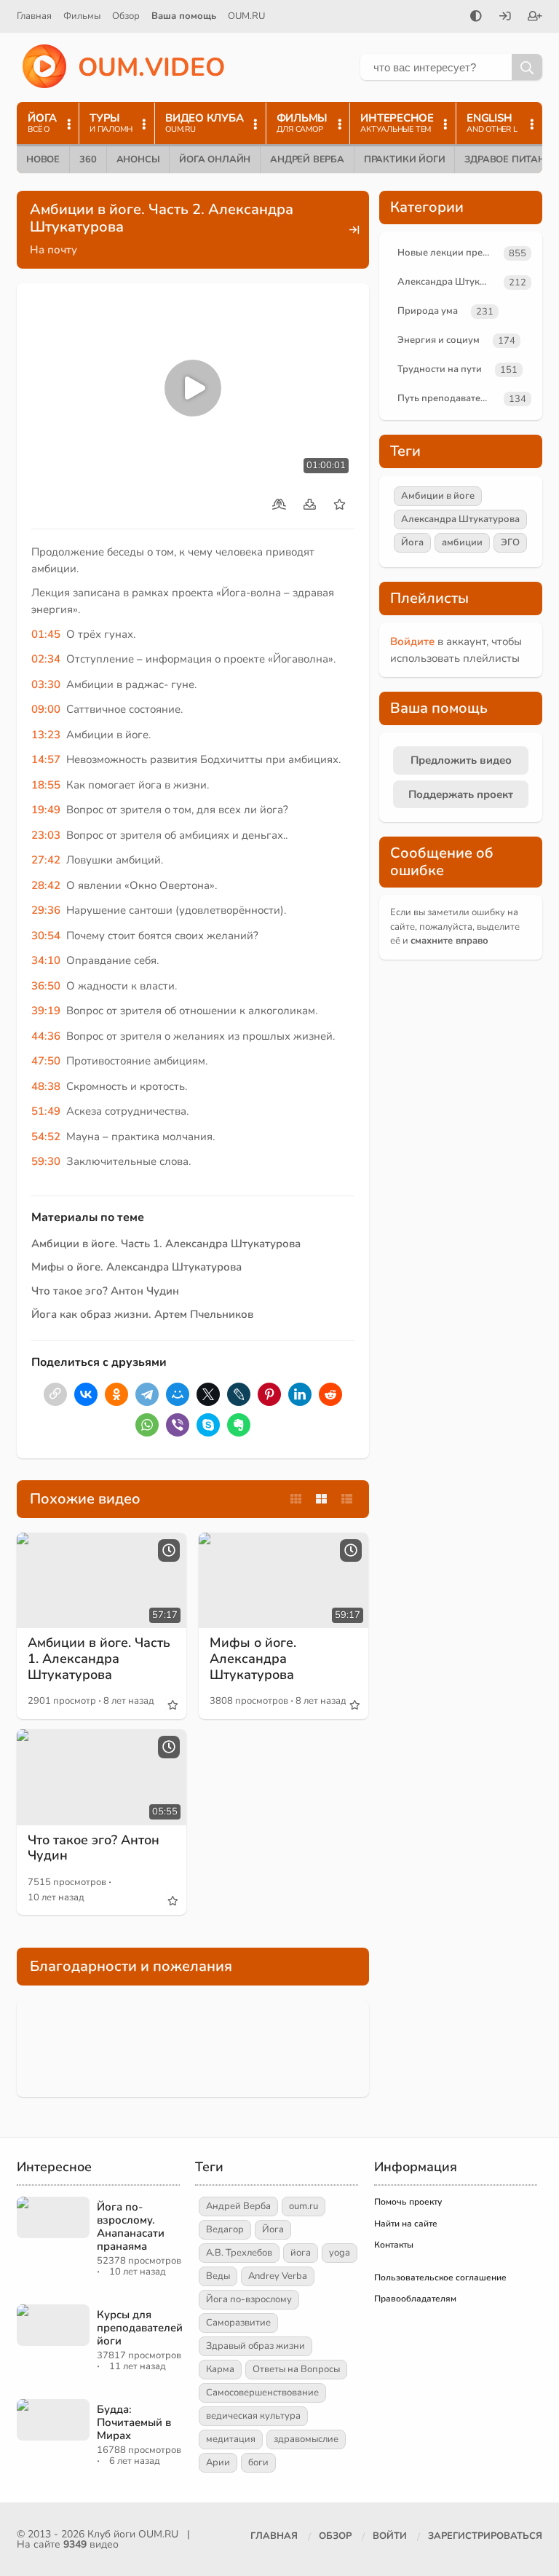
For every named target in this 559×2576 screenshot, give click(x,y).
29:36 (46, 910)
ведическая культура (253, 2416)
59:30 (46, 1161)
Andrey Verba (278, 2276)
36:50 (46, 986)
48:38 (46, 1086)
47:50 (46, 1061)
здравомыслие (306, 2439)
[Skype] (208, 1425)
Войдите (412, 641)
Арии (218, 2462)
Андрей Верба (307, 159)
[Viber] (178, 1425)
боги (258, 2462)
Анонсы (138, 159)
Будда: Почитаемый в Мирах (134, 2422)
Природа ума (428, 311)
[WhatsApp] (147, 1425)
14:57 (46, 759)
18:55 (46, 785)
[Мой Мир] (178, 1394)
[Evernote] (239, 1425)
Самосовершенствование (262, 2393)
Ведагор (225, 2229)
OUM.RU (246, 16)
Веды (218, 2276)
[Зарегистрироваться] (535, 17)
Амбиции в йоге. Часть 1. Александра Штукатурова (166, 1244)
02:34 (46, 659)
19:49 (46, 810)
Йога (412, 542)
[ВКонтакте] (86, 1394)
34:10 (46, 960)
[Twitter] (208, 1394)
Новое (43, 159)
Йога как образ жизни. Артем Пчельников (142, 1314)
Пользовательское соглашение (440, 2277)
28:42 (46, 885)
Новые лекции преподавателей (448, 253)
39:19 (46, 1011)
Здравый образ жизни (255, 2346)
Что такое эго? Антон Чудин (105, 1291)
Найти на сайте (406, 2224)
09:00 (46, 709)
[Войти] (505, 17)
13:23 (46, 735)
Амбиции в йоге (438, 496)
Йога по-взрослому (249, 2299)
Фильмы (82, 16)
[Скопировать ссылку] (55, 1394)
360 (88, 159)
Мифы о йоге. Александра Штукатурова (136, 1267)
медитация (231, 2439)
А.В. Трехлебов (239, 2253)
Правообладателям (415, 2299)
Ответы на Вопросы (296, 2369)
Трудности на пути (440, 369)
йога (301, 2253)
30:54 (46, 936)
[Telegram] (147, 1394)
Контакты (394, 2245)
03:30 (46, 684)
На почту (53, 250)
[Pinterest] (269, 1394)
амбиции (462, 542)
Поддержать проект (461, 794)
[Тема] (476, 17)
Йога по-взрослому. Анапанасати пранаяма (131, 2227)
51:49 (46, 1111)
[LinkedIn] (300, 1394)
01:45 (46, 634)
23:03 (46, 835)
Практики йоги (404, 159)
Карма (220, 2369)
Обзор (126, 16)
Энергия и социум (439, 340)
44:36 (46, 1036)
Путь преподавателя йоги (448, 398)
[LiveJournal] (239, 1394)
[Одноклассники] (116, 1394)
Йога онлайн (215, 159)
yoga (340, 2253)
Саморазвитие (238, 2323)
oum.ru (304, 2206)
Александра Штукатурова (448, 282)
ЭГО (510, 542)
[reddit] (330, 1394)
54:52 (46, 1137)
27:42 (46, 860)
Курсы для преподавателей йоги (140, 2328)
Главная (34, 16)
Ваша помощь (184, 16)
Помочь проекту (408, 2202)
